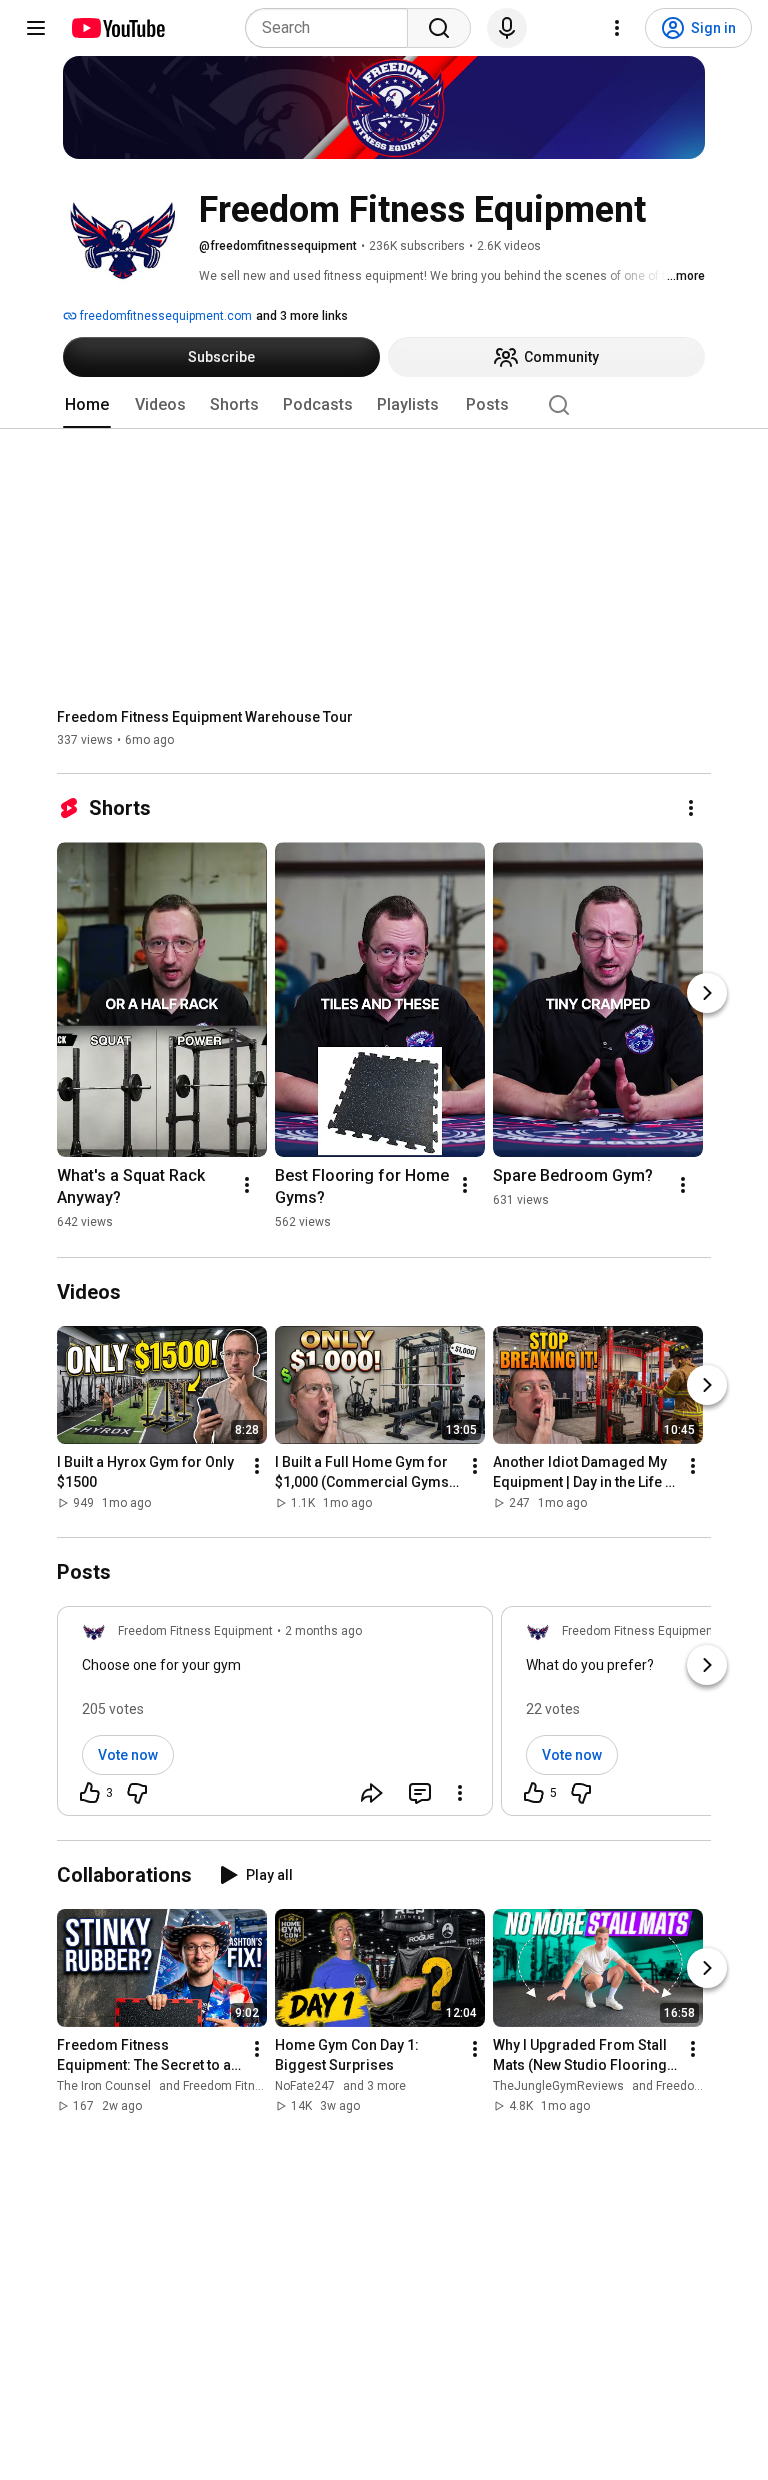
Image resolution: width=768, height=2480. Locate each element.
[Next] (707, 993)
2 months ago (323, 1631)
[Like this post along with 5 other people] (534, 1793)
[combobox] (332, 28)
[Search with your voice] (507, 28)
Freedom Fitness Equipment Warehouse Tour (205, 717)
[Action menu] (460, 1793)
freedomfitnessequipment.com (164, 316)
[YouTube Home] (117, 28)
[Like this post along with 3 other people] (90, 1793)
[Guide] (36, 28)
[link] (275, 1717)
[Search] (439, 28)
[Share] (372, 1793)
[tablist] (384, 405)
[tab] (87, 405)
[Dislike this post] (137, 1793)
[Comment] (420, 1793)
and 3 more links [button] (302, 316)
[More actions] (691, 808)
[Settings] (617, 28)
